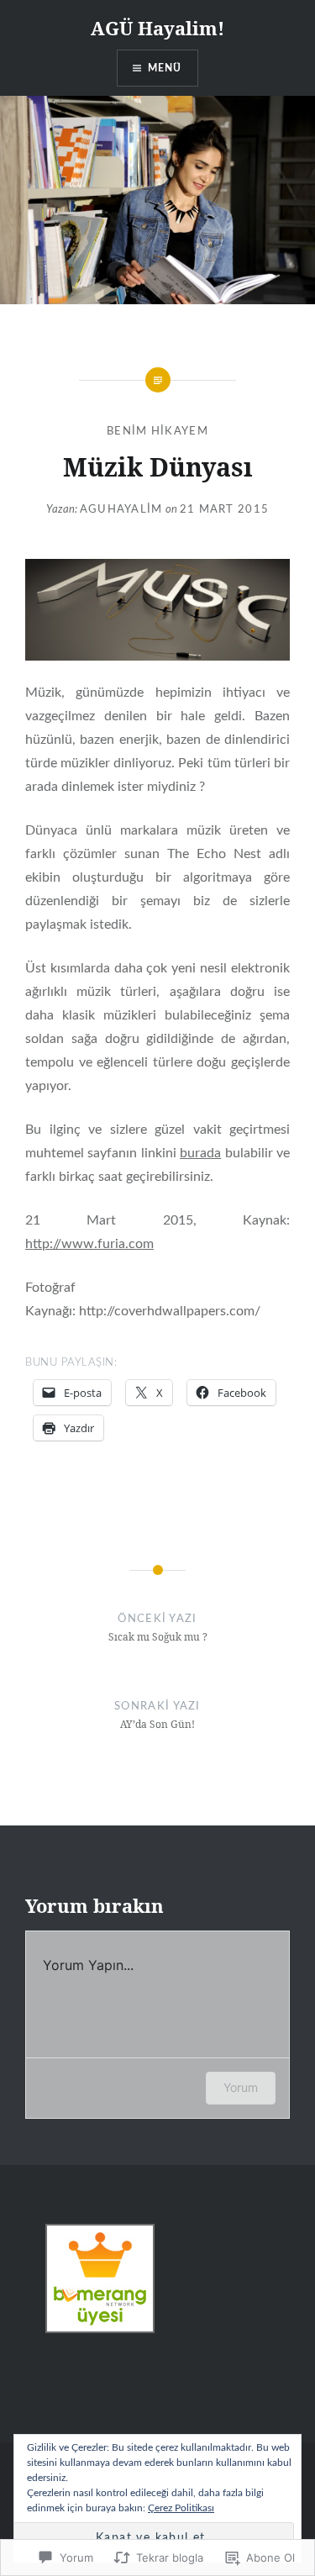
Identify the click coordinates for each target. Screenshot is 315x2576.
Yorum (241, 2087)
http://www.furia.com (89, 1244)
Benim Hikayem (157, 432)
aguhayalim (121, 510)
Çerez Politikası (181, 2508)
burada (200, 1153)
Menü (165, 68)
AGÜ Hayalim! (157, 28)
